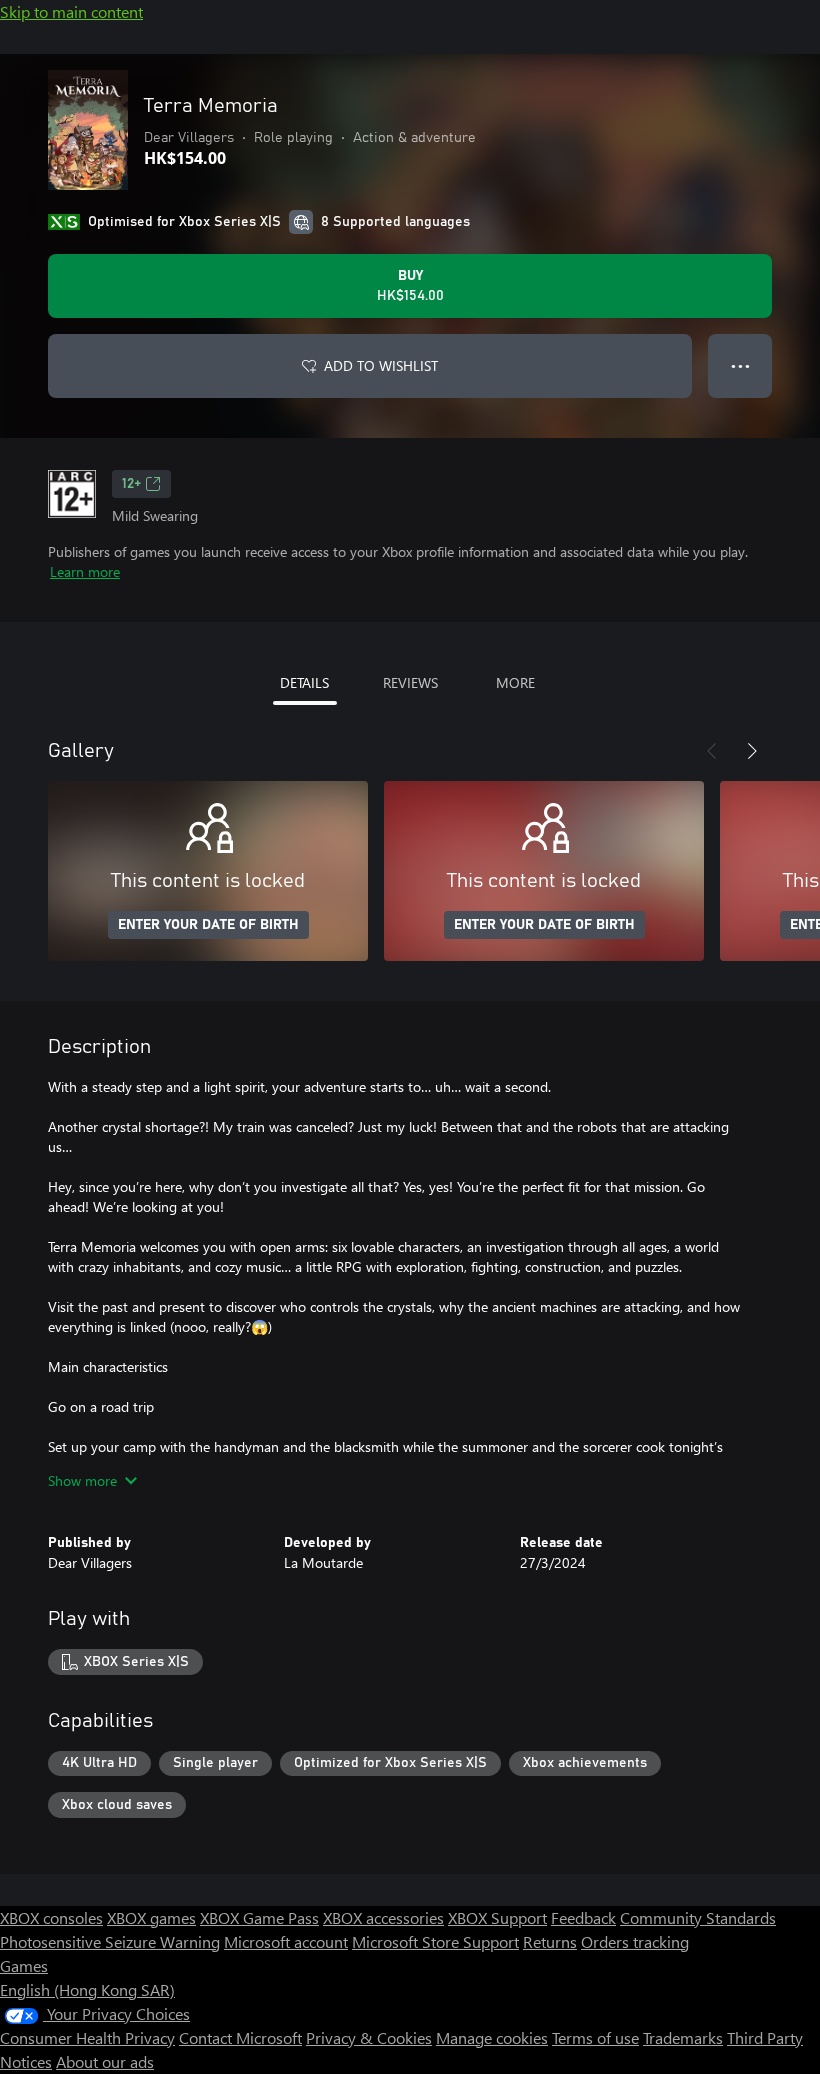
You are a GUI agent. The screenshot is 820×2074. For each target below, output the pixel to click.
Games (24, 1965)
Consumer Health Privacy (87, 2037)
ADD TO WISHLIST (381, 365)
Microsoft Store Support (435, 1941)
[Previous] (712, 751)
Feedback (583, 1917)
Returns (550, 1941)
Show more (82, 1480)
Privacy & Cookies (369, 2037)
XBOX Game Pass (259, 1917)
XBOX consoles (51, 1917)
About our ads (105, 2061)
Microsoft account (286, 1941)
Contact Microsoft (240, 2037)
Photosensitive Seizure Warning (110, 1941)
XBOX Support (497, 1917)
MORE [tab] (515, 682)
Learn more (85, 571)
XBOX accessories (383, 1917)
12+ (131, 484)
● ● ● (740, 365)
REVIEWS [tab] (410, 682)
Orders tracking (635, 1941)
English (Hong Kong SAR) (87, 1989)
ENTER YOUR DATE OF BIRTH (208, 925)
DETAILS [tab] (304, 682)
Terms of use (595, 2037)
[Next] (752, 751)
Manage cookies (492, 2037)
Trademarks (683, 2037)
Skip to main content (71, 11)
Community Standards (698, 1917)
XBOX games (151, 1917)
